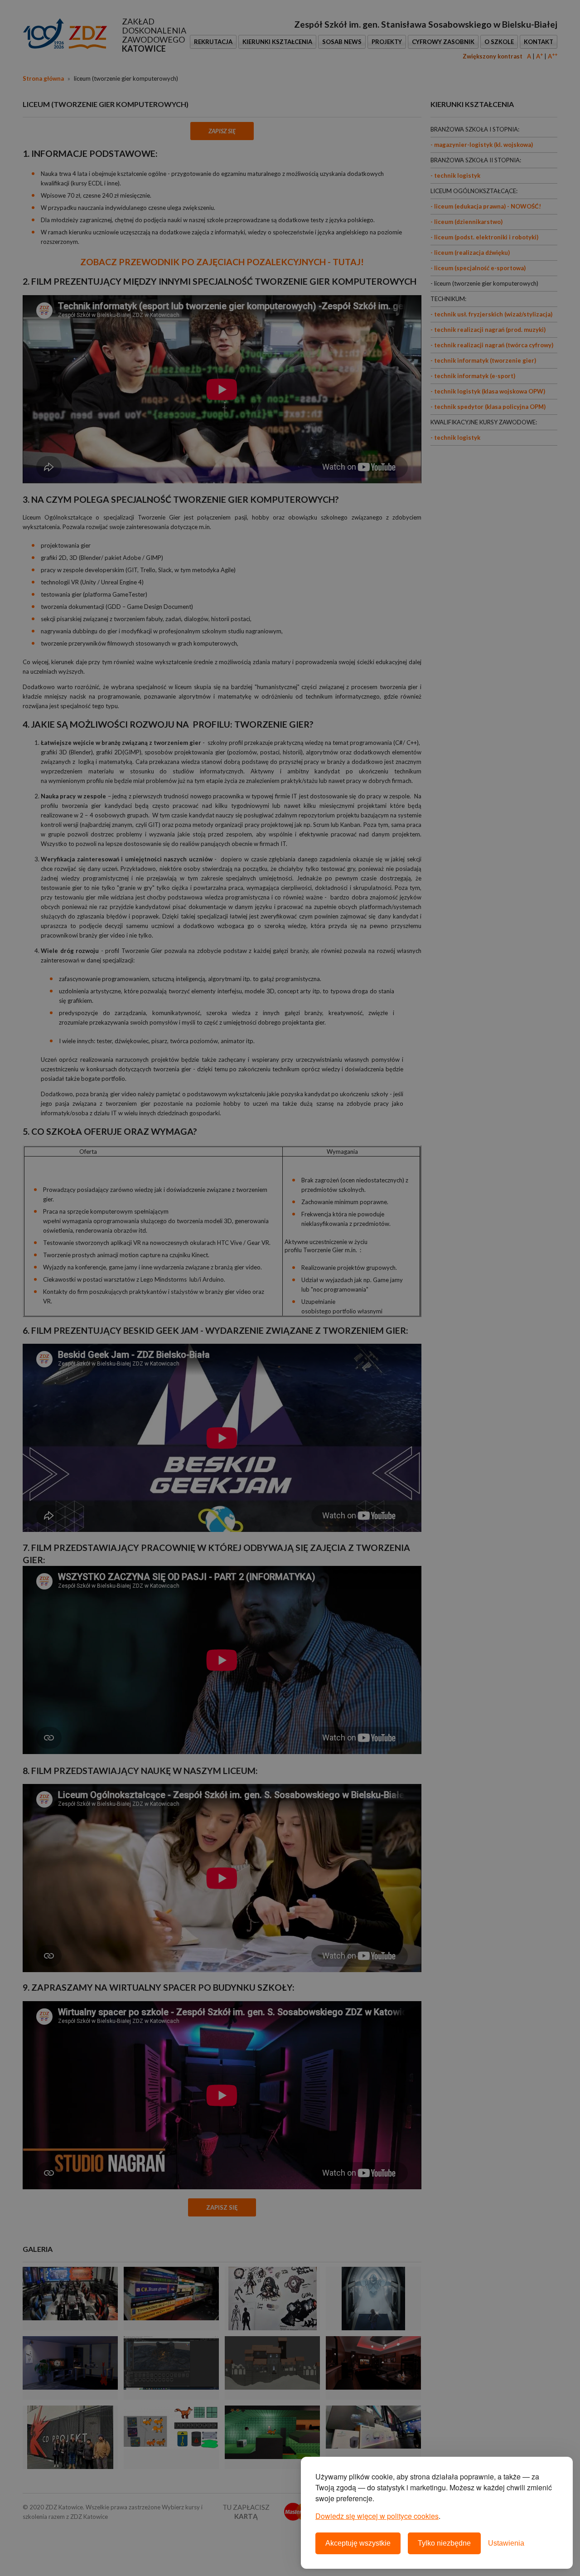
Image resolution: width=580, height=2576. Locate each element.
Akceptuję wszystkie (358, 2543)
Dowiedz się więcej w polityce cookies (377, 2516)
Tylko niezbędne (444, 2543)
